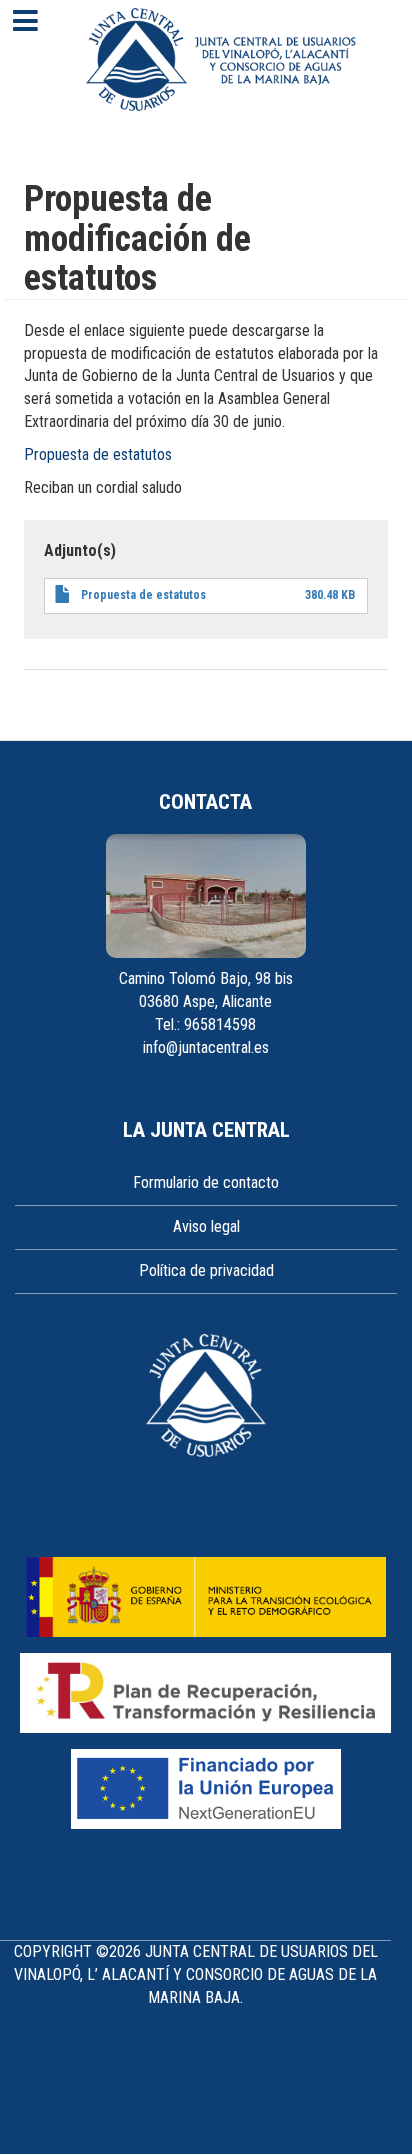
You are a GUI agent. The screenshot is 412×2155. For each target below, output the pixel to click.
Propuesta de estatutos (98, 454)
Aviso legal (206, 1226)
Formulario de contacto (206, 1182)
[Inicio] (221, 59)
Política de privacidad (206, 1270)
